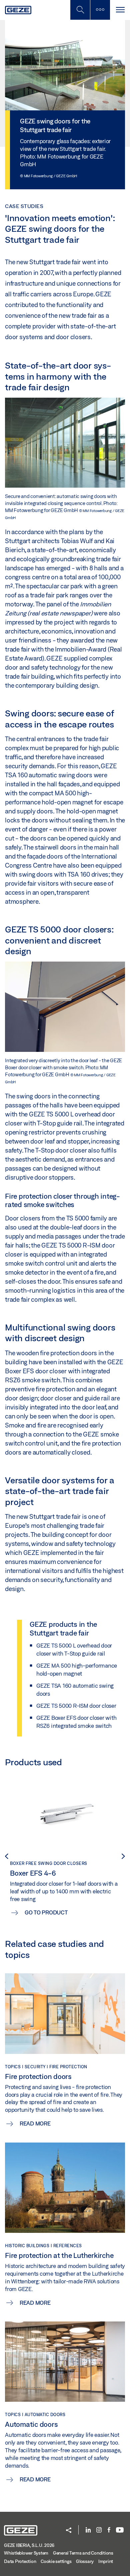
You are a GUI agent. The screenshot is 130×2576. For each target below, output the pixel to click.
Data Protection (20, 2561)
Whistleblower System (26, 2553)
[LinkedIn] (88, 2530)
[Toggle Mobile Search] (80, 10)
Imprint (106, 2561)
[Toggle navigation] (120, 10)
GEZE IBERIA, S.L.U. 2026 (29, 2545)
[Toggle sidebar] (100, 10)
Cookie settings (56, 2561)
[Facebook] (109, 2530)
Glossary (85, 2561)
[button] (69, 2531)
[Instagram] (99, 2530)
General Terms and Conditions (83, 2553)
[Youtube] (120, 2530)
